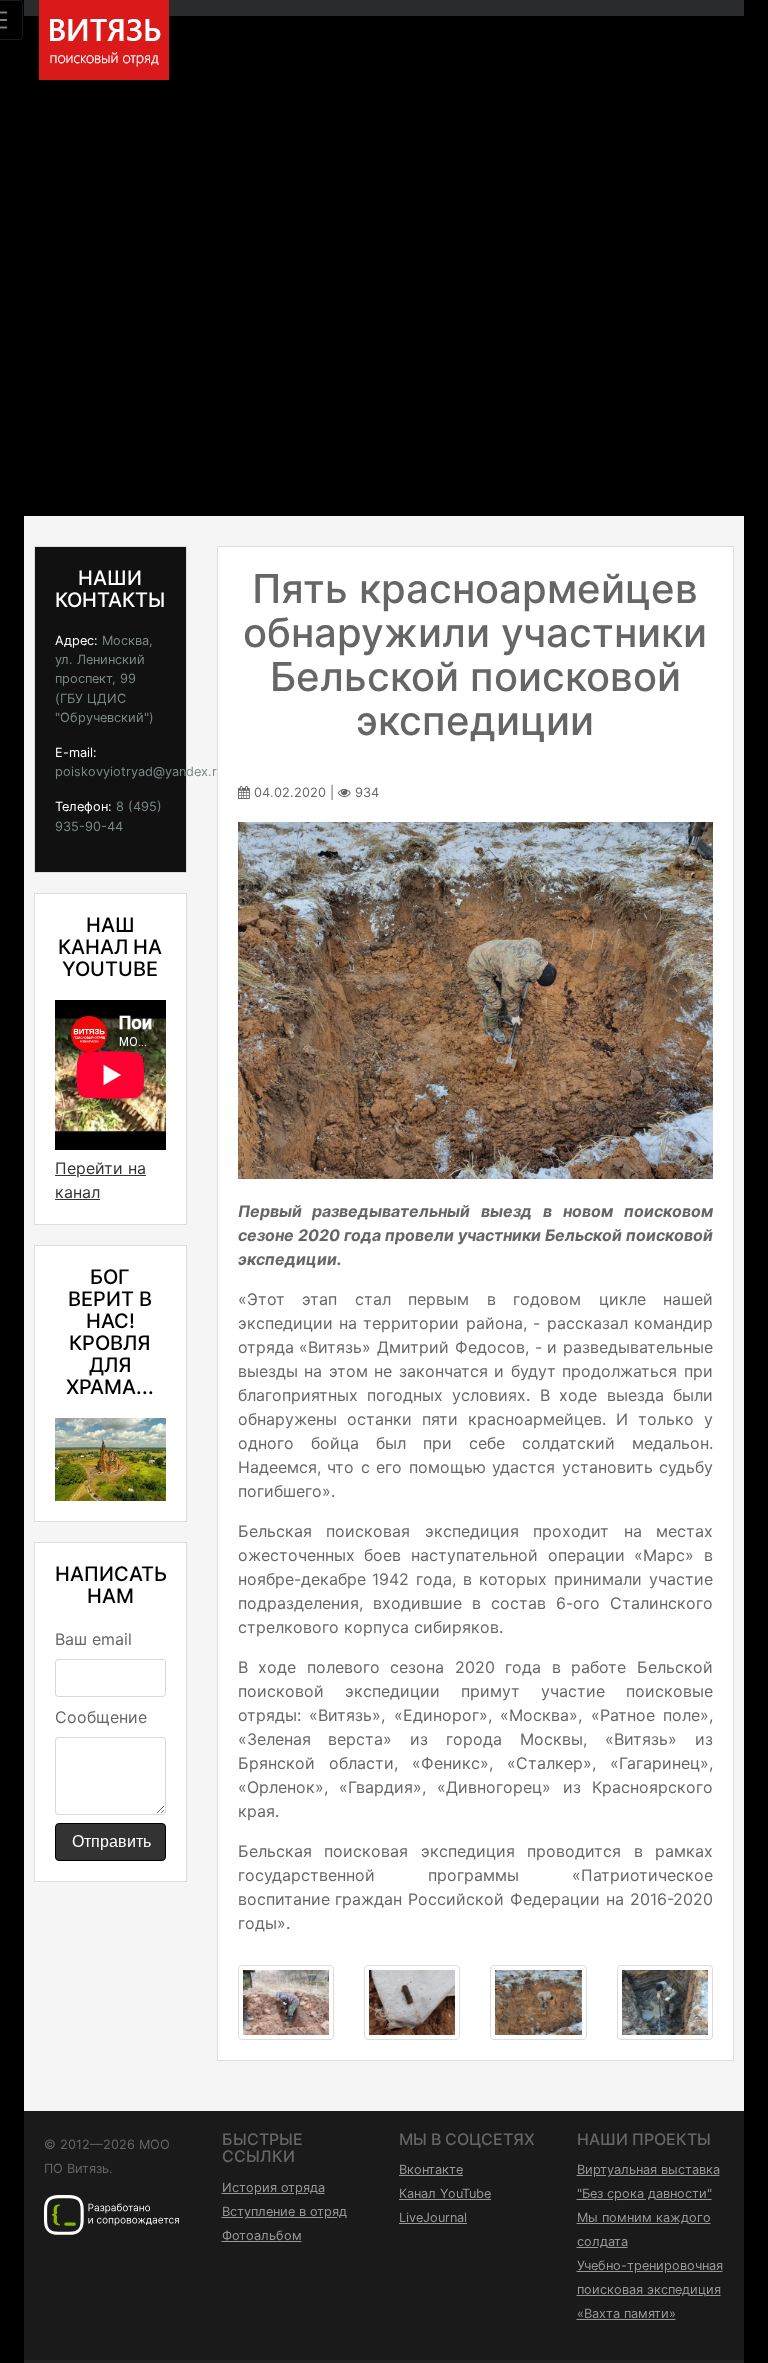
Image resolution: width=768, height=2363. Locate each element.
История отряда (273, 2187)
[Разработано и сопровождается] (111, 2213)
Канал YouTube (445, 2193)
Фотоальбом (262, 2235)
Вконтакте (431, 2169)
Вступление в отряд (284, 2211)
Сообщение (101, 1717)
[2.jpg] (412, 2001)
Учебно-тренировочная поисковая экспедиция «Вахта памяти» (650, 2289)
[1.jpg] (286, 2001)
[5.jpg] (665, 2001)
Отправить (111, 1841)
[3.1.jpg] (538, 2001)
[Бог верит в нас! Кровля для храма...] (110, 1457)
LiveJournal (433, 2217)
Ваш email (93, 1639)
